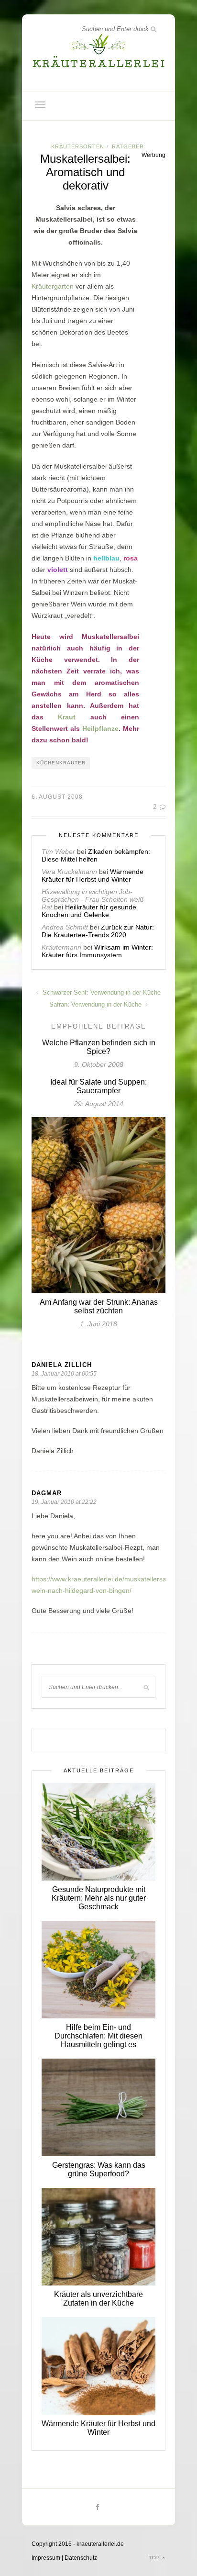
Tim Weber (58, 851)
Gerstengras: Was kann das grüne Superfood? (99, 2169)
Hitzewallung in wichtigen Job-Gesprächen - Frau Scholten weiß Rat (93, 899)
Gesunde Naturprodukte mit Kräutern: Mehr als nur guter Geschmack (99, 1898)
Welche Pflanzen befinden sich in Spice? (99, 1047)
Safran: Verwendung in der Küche (96, 1004)
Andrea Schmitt (65, 927)
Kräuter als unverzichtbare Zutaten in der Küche (98, 2299)
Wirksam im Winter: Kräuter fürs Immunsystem (97, 951)
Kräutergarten (53, 286)
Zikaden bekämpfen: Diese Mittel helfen (96, 855)
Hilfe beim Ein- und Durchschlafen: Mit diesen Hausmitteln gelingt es (98, 2036)
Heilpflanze (100, 728)
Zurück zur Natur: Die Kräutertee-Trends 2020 (98, 931)
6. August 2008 (57, 797)
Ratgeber (128, 146)
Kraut (67, 717)
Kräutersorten (78, 146)
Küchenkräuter (61, 763)
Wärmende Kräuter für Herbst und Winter (93, 875)
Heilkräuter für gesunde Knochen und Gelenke (89, 911)
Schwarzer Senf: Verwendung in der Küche (101, 992)
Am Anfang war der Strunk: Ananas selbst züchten (99, 1306)
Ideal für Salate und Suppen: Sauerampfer (98, 1086)
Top (155, 2558)
